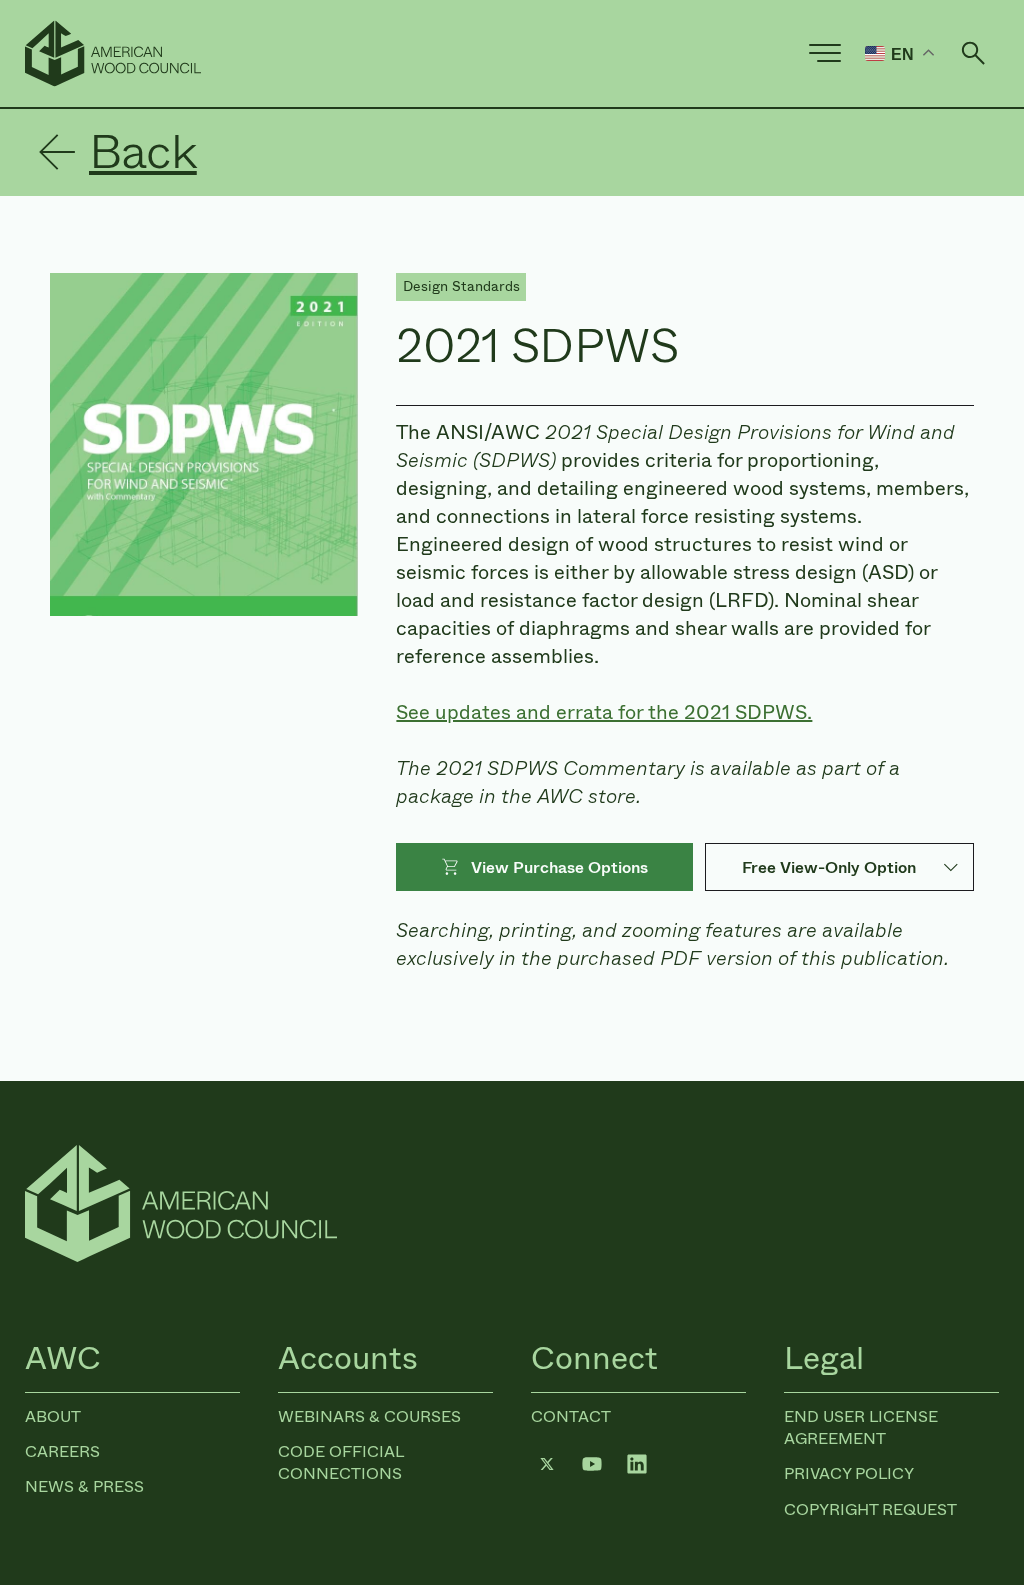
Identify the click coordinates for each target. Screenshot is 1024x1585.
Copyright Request (870, 1509)
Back (143, 152)
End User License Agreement (861, 1427)
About (53, 1416)
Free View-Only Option (829, 867)
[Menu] (825, 53)
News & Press (84, 1486)
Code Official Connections (340, 1462)
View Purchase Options (559, 867)
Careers (62, 1451)
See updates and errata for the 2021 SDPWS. (604, 712)
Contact (571, 1416)
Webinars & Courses (369, 1416)
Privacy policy (849, 1473)
